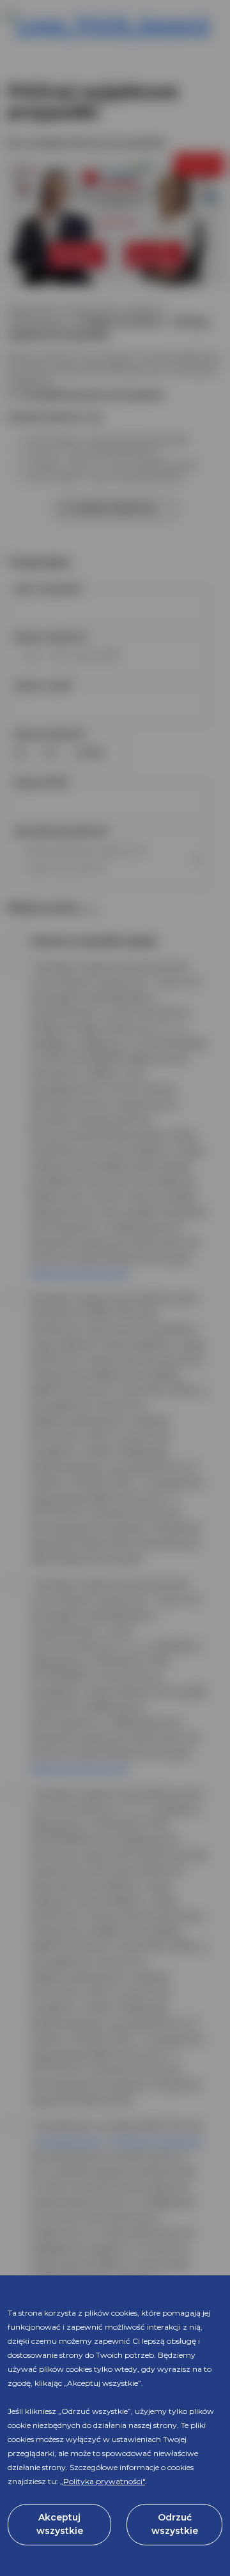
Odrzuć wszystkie (175, 2524)
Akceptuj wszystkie (60, 2524)
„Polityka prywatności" (103, 2481)
